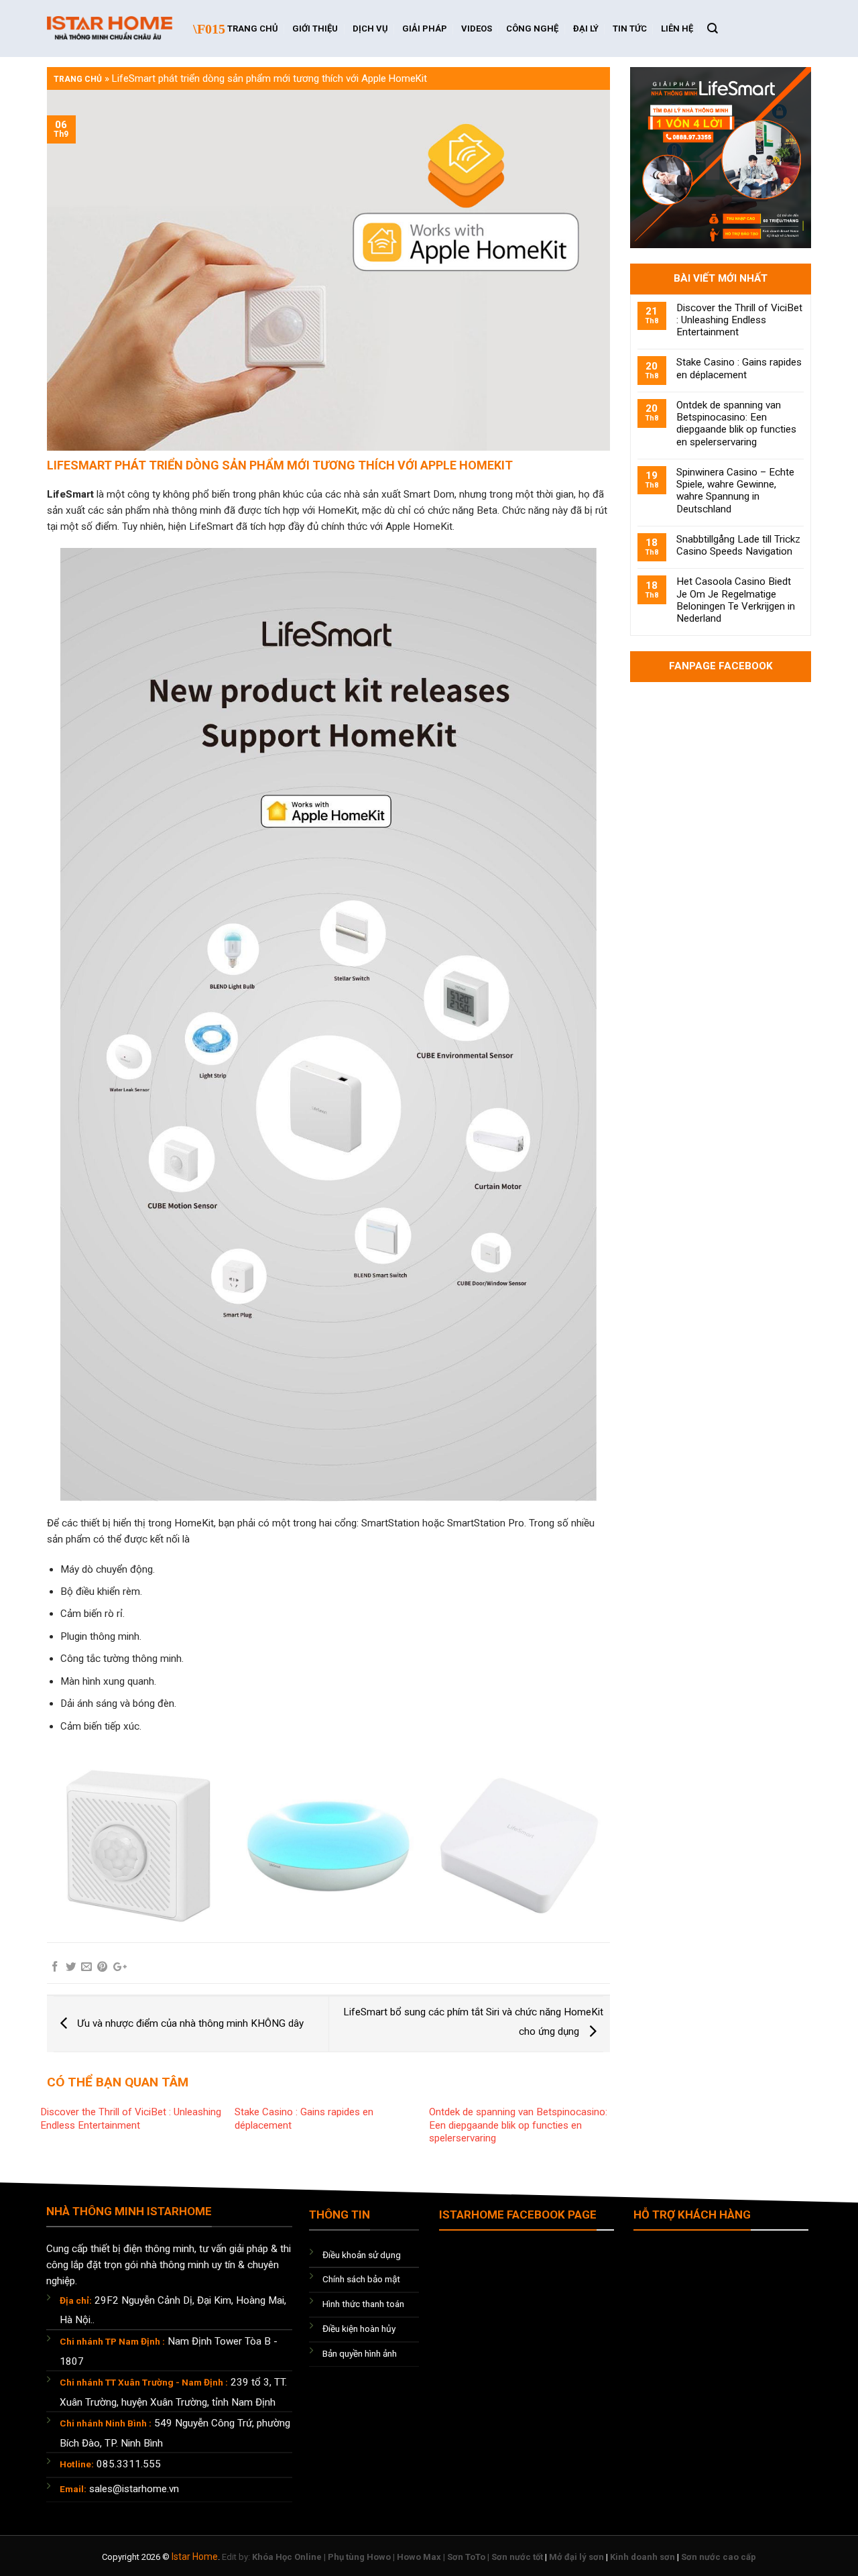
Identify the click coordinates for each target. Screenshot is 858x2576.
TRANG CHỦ (253, 29)
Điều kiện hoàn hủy (359, 2329)
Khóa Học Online (287, 2557)
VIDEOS (477, 29)
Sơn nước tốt (517, 2557)
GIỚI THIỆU (315, 29)
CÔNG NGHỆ (532, 29)
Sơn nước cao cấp (719, 2557)
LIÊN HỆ (677, 29)
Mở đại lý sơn (576, 2557)
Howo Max (419, 2557)
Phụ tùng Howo (359, 2557)
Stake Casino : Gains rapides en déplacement (739, 368)
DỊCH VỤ (370, 29)
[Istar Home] (110, 29)
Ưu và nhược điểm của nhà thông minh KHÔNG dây (189, 2023)
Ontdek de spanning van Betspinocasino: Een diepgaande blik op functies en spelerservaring (518, 2125)
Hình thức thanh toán (363, 2304)
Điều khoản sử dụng (362, 2255)
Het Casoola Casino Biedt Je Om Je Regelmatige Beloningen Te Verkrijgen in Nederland (736, 600)
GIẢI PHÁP (425, 29)
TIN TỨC (630, 29)
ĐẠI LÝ (586, 29)
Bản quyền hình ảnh (360, 2353)
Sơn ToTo (466, 2557)
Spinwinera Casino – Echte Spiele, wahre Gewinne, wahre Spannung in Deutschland (735, 491)
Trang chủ (78, 79)
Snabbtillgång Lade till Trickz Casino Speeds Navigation (738, 545)
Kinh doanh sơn (642, 2557)
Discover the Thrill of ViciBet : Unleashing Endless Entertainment (131, 2119)
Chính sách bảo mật (361, 2279)
